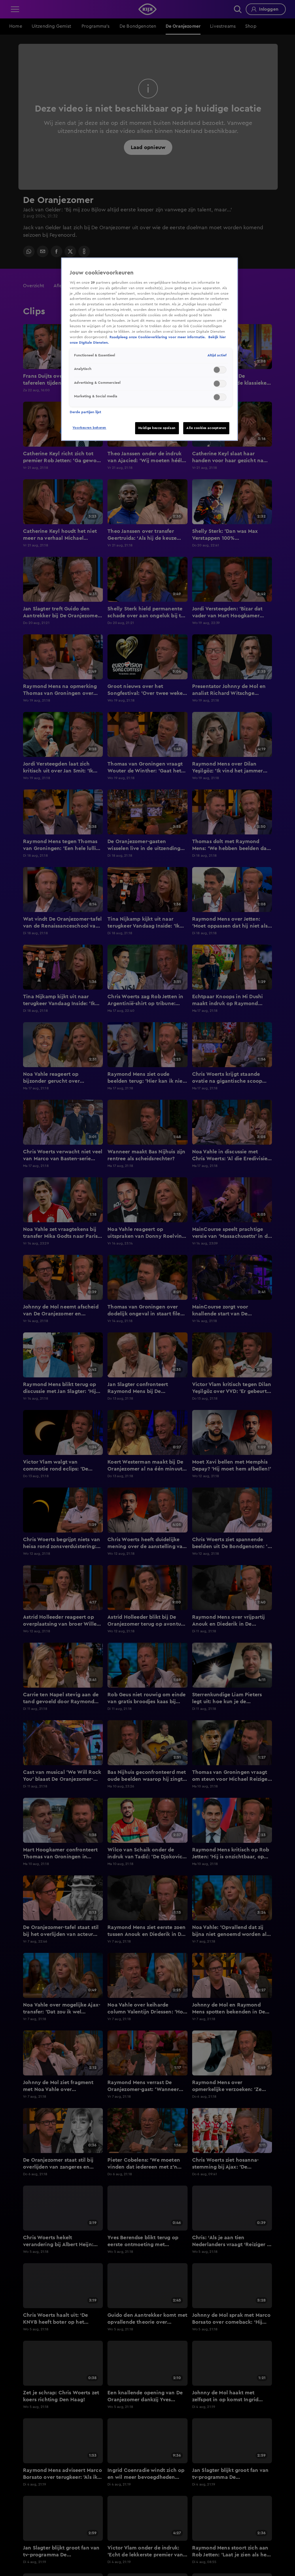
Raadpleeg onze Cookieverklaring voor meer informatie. (158, 337)
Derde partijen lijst (85, 412)
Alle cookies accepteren (206, 428)
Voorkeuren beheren (89, 428)
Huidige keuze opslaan (157, 428)
